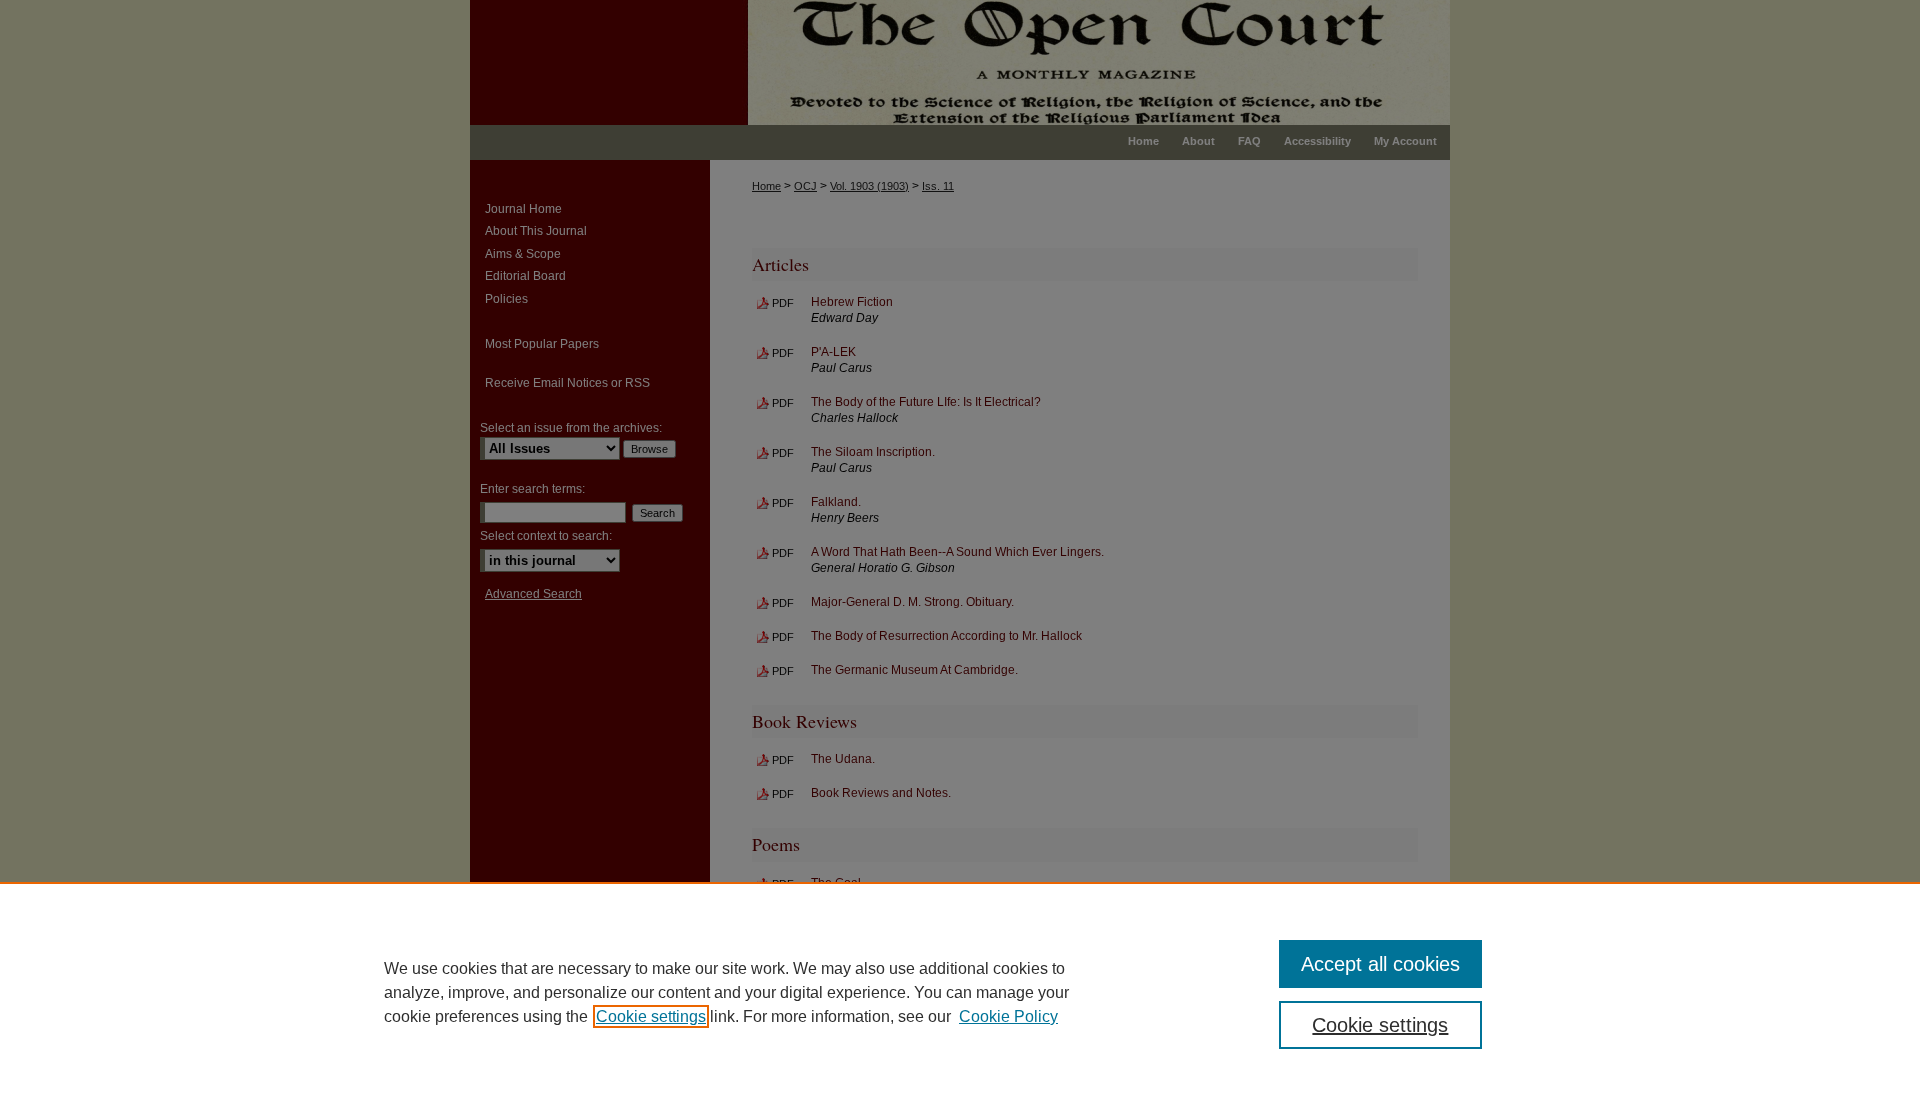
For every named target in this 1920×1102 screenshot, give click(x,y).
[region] (960, 992)
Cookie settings (651, 1016)
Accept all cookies (1380, 964)
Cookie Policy (1008, 1016)
